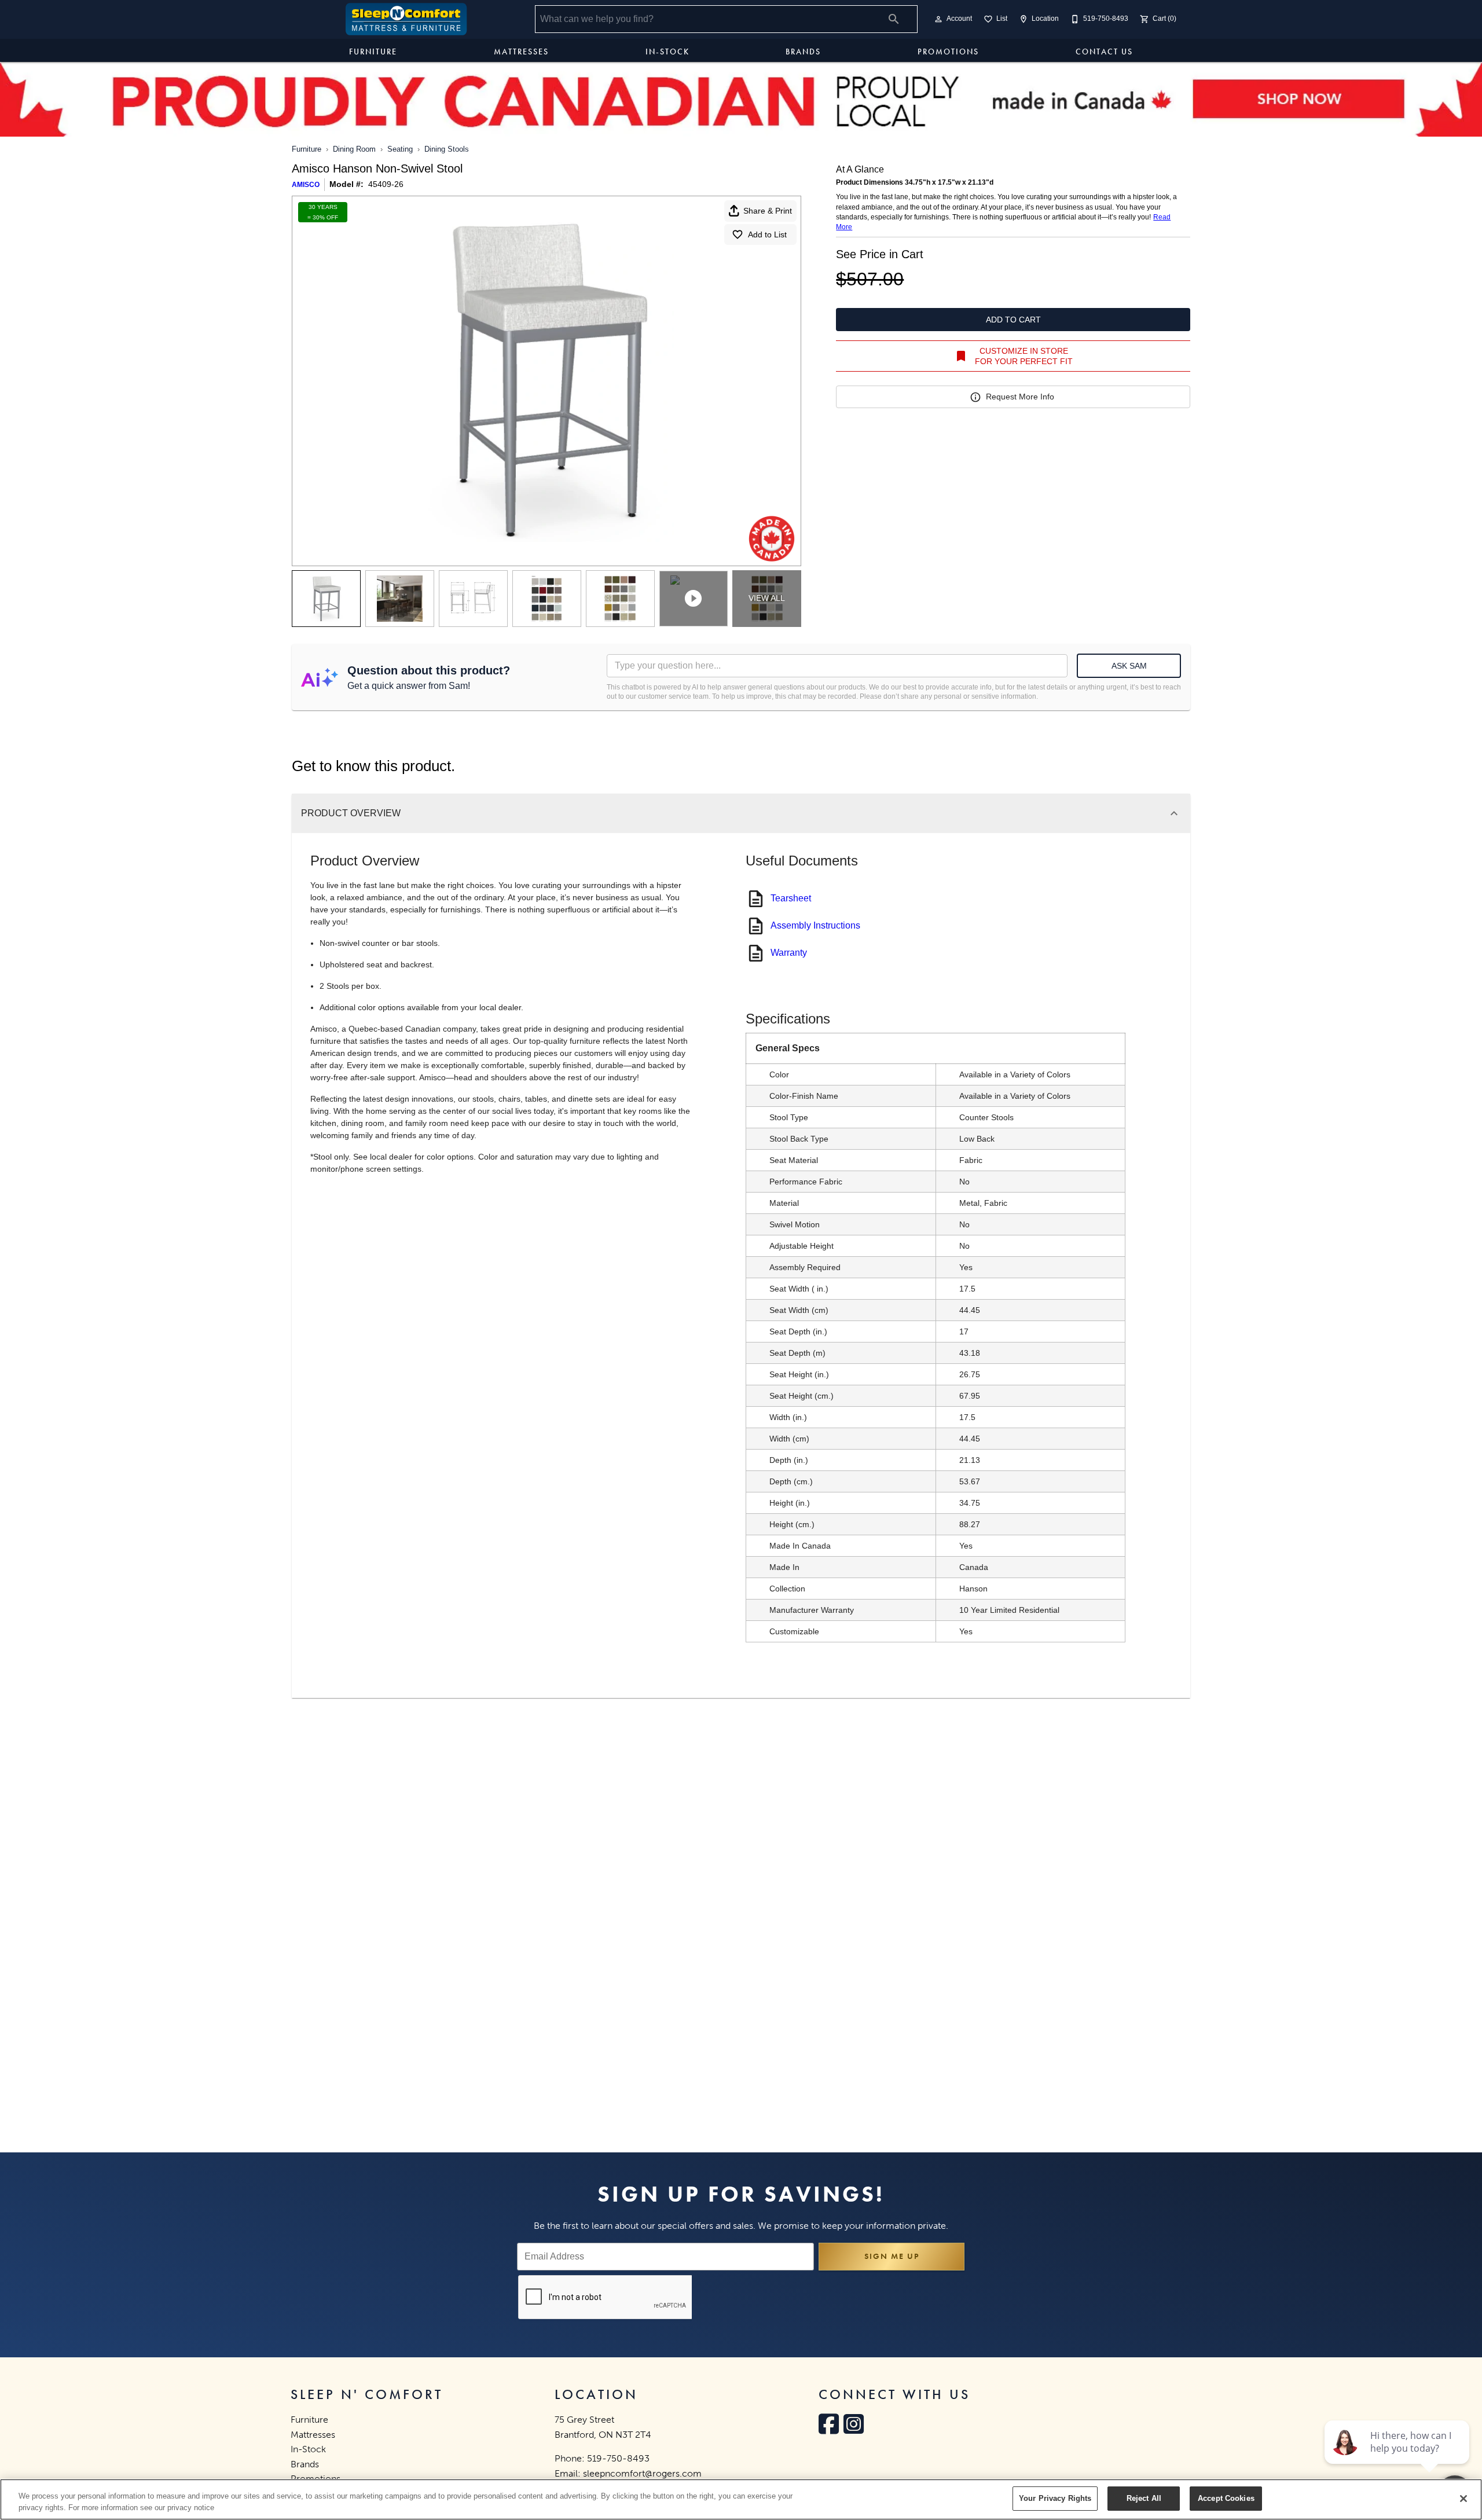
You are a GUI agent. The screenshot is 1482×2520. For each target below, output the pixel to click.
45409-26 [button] (386, 184)
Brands (803, 52)
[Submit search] (894, 19)
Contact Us (1104, 52)
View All (767, 598)
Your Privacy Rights (1055, 2498)
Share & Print (768, 211)
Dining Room (354, 149)
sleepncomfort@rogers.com (642, 2473)
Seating (400, 149)
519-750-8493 (618, 2458)
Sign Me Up (892, 2256)
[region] (741, 2499)
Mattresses (521, 52)
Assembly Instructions (815, 925)
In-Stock (667, 52)
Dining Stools (447, 149)
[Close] (1463, 2499)
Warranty (789, 953)
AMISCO (306, 185)
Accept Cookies (1226, 2498)
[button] (938, 19)
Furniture (373, 52)
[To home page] (406, 19)
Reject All (1144, 2498)
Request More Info (1020, 397)
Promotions (948, 52)
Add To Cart (1013, 320)
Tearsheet (791, 898)
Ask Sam (1129, 666)
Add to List (767, 234)
